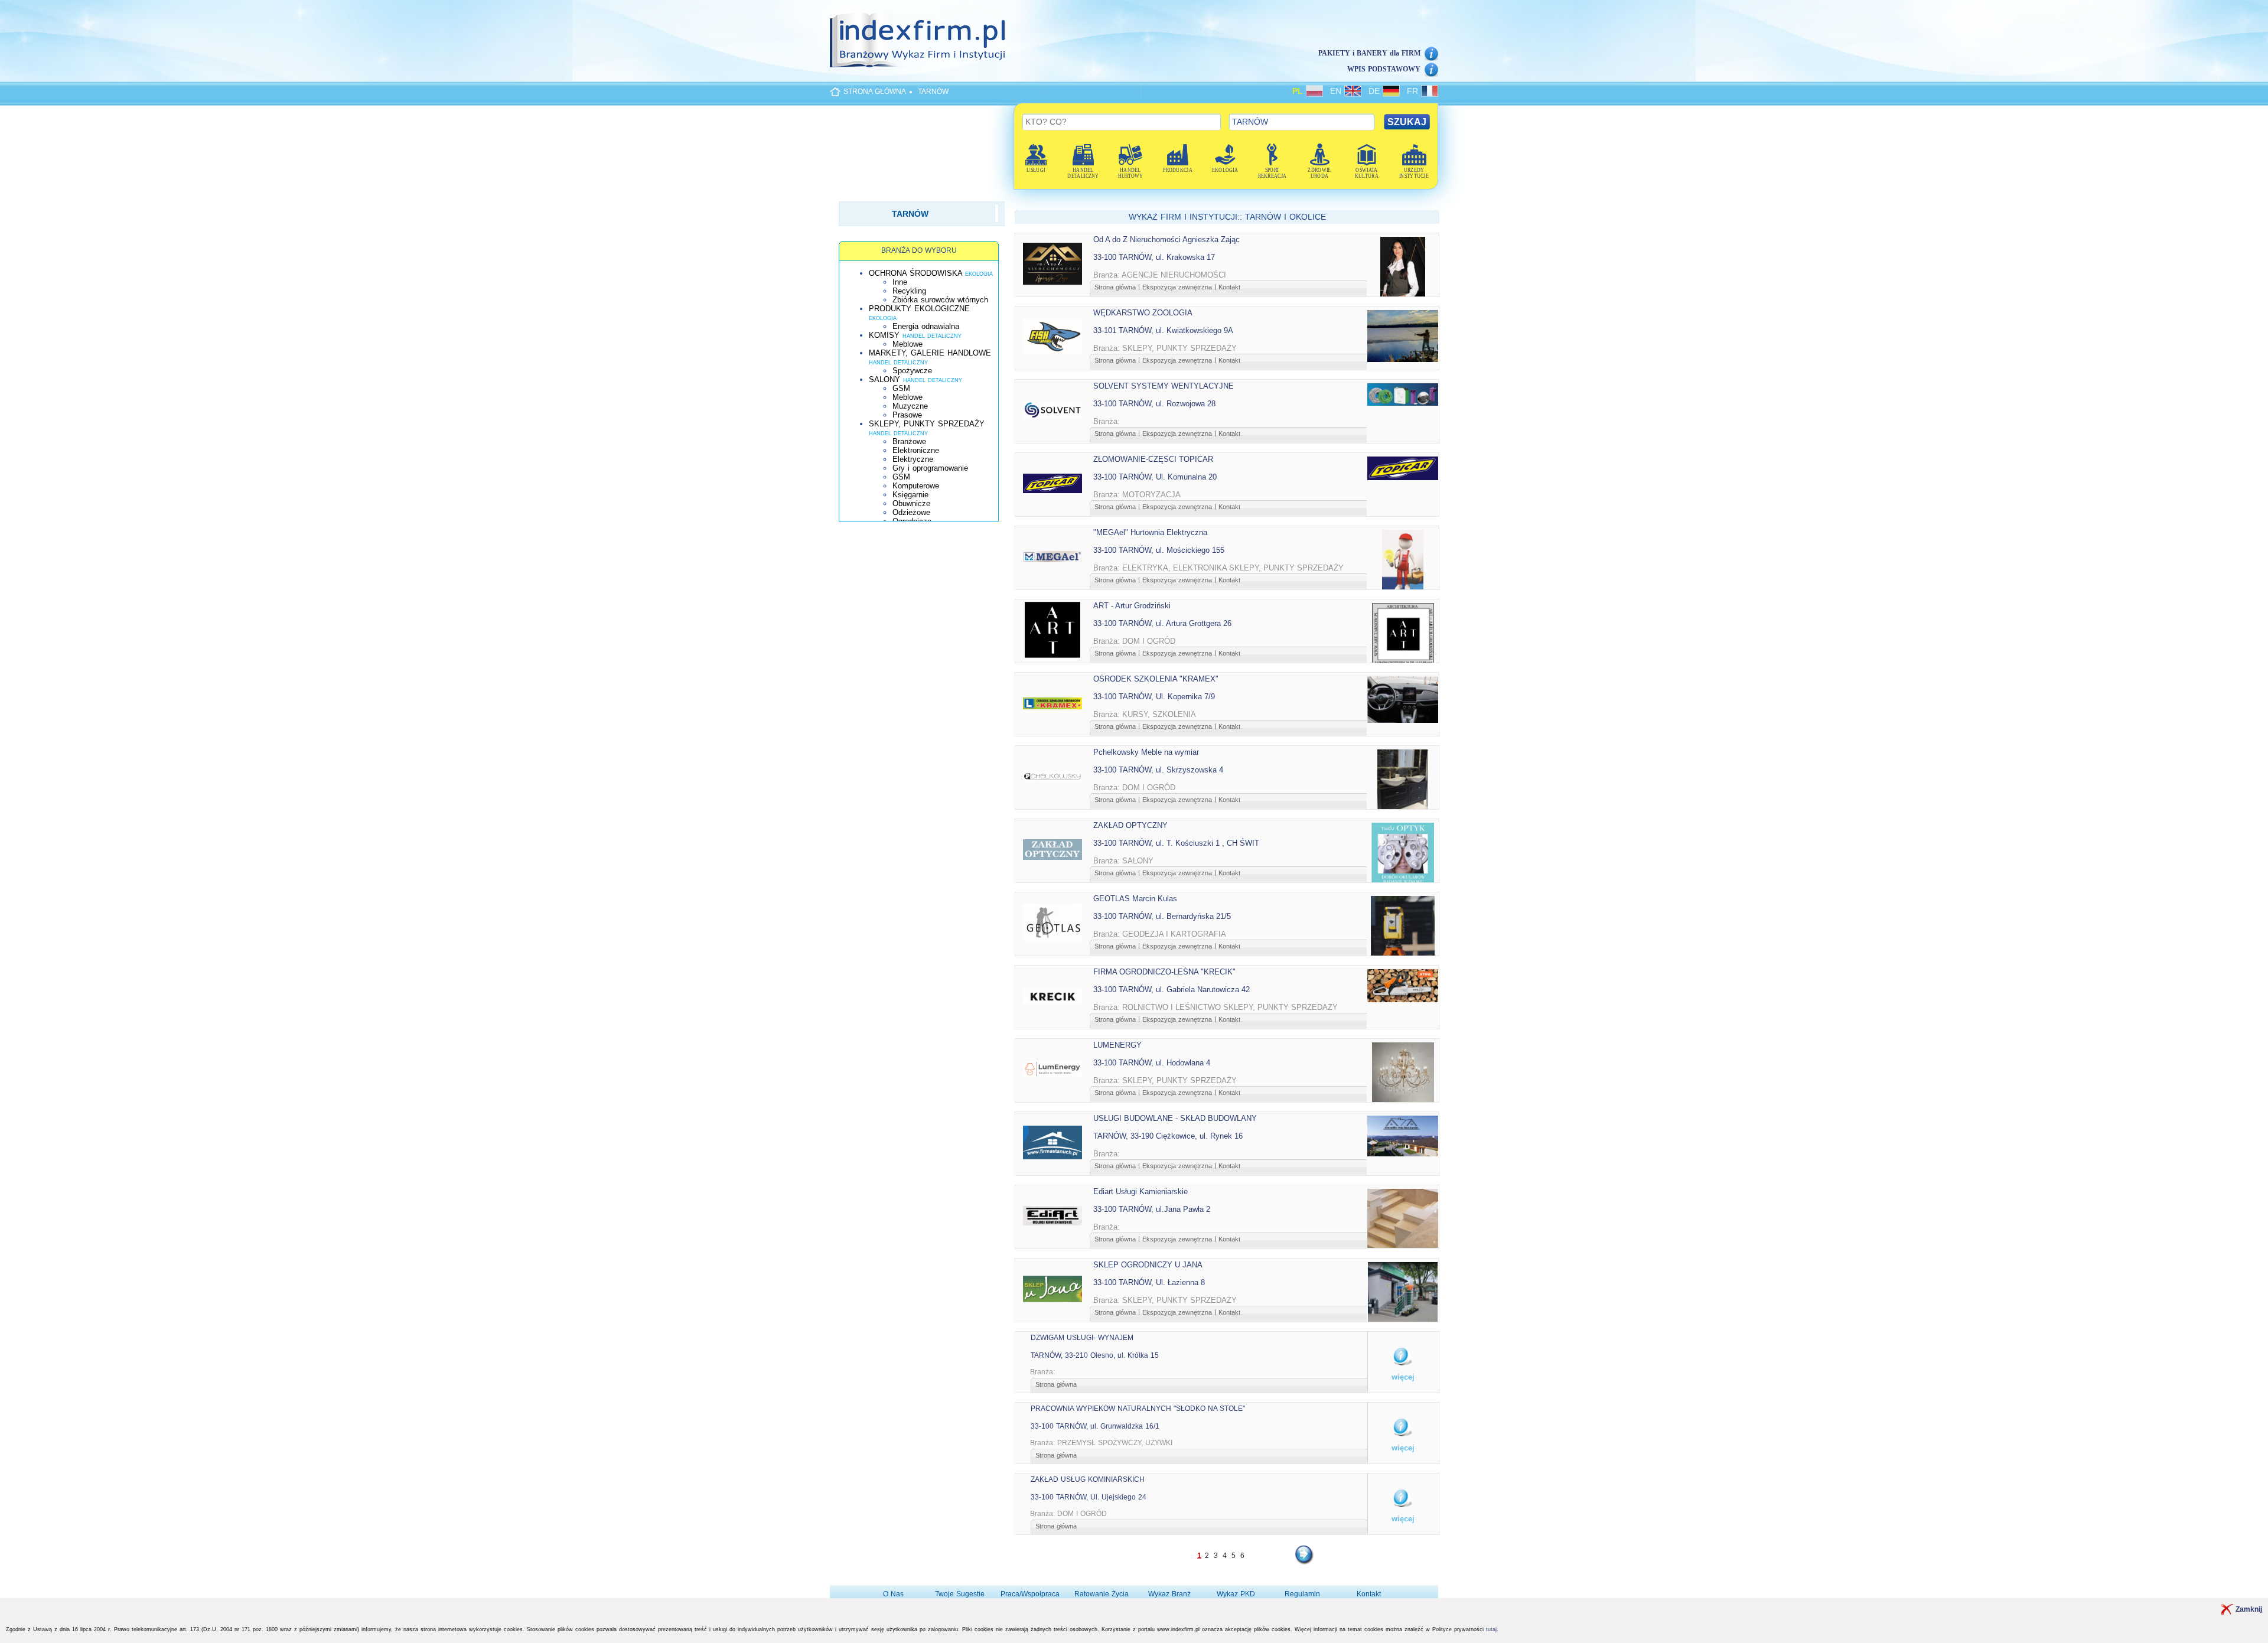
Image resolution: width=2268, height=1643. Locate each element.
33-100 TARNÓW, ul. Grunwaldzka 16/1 (1095, 1426)
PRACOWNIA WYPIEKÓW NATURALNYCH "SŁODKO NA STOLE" (1138, 1409)
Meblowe (907, 344)
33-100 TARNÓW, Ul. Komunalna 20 (1155, 477)
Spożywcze (912, 371)
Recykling (909, 291)
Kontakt (1229, 287)
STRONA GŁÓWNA (875, 92)
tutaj (1491, 1629)
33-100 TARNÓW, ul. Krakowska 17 (1154, 257)
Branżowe (909, 441)
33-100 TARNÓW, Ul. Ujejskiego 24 (1089, 1497)
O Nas (893, 1594)
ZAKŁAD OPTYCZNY (1130, 825)
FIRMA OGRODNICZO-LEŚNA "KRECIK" (1164, 972)
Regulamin (1302, 1594)
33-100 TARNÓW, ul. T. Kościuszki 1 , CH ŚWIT (1176, 843)
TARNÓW (933, 92)
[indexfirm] (917, 40)
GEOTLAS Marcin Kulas (1135, 899)
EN (1337, 91)
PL (1299, 91)
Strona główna (1115, 287)
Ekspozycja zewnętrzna (1177, 287)
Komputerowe (916, 486)
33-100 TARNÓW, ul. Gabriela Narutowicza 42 (1172, 990)
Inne (900, 282)
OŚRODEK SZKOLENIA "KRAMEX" (1156, 679)
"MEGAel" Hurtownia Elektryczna (1150, 532)
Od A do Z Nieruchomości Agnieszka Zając (1166, 239)
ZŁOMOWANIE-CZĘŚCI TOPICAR (1153, 459)
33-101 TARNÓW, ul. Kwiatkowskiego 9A (1163, 330)
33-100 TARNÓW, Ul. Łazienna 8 (1149, 1282)
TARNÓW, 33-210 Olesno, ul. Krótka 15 (1095, 1355)
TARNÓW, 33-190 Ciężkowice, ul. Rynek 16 (1168, 1136)
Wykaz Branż (1169, 1594)
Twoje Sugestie (960, 1594)
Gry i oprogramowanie (930, 468)
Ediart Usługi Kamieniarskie (1140, 1191)
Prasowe (907, 415)
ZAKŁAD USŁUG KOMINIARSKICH (1088, 1479)
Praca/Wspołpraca (1030, 1594)
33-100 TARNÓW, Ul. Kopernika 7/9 (1154, 697)
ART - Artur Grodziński (1132, 606)
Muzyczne (910, 406)
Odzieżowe (911, 512)
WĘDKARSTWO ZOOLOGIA (1143, 313)
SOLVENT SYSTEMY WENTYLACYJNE (1164, 386)
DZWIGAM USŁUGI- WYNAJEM (1082, 1338)
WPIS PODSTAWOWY (1384, 69)
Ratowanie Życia (1102, 1594)
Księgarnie (910, 495)
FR (1414, 91)
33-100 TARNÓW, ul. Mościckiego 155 (1159, 550)
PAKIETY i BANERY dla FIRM (1369, 53)
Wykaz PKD (1236, 1594)
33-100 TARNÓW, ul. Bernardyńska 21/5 (1162, 916)
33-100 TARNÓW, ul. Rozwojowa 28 (1154, 404)
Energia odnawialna (926, 326)
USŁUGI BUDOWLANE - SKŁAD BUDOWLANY (1175, 1118)
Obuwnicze (911, 503)
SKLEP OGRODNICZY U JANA (1148, 1265)
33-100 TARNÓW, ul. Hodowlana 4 (1152, 1063)
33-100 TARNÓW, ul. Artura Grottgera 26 (1162, 623)
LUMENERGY (1117, 1045)
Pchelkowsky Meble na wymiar (1146, 752)
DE (1376, 91)
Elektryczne (913, 459)
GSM (901, 388)
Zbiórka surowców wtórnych (940, 300)
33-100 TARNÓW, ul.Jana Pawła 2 (1152, 1209)
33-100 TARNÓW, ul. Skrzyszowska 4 (1158, 770)
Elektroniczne (916, 450)
